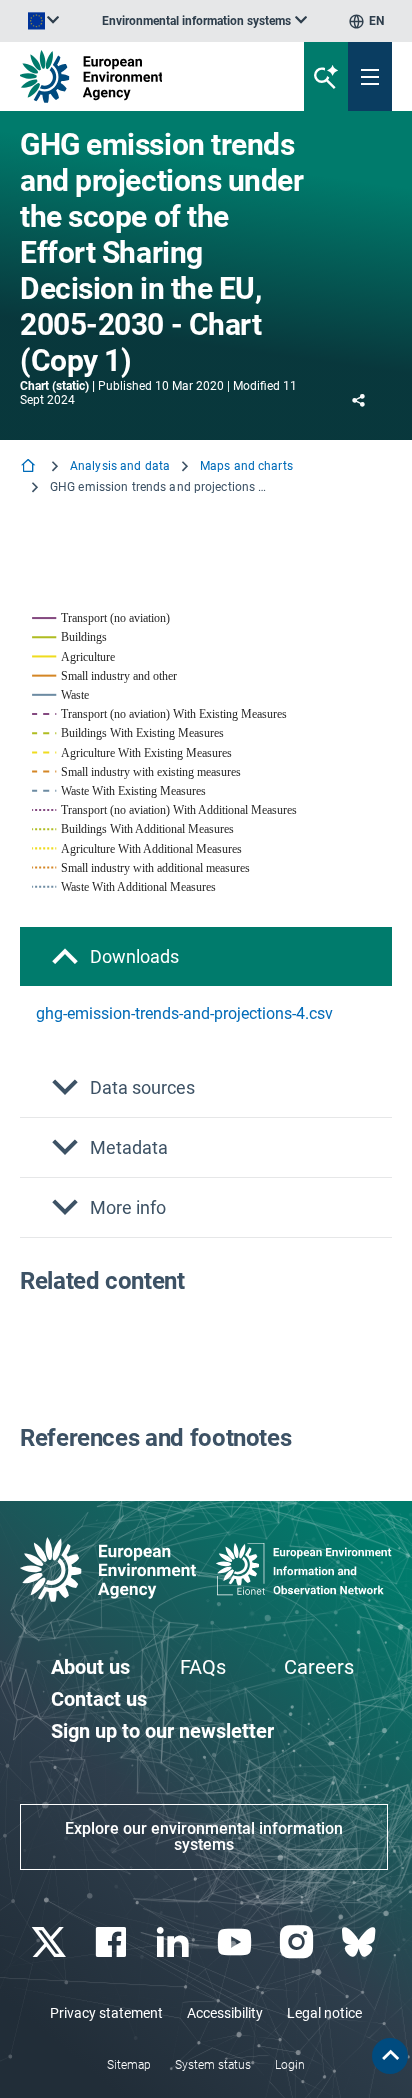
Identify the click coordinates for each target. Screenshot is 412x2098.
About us (90, 1667)
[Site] (139, 76)
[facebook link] (112, 1942)
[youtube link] (236, 1942)
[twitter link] (50, 1942)
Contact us (99, 1699)
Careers (319, 1667)
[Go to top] (390, 2056)
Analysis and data (120, 466)
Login (290, 2065)
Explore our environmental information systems (204, 1836)
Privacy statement (106, 2013)
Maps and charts (246, 466)
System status (213, 2065)
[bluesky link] (360, 1942)
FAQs (203, 1667)
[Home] (30, 467)
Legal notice (324, 2013)
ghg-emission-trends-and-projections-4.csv (184, 1013)
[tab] (206, 956)
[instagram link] (298, 1942)
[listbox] (204, 21)
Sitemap (129, 2065)
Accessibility (225, 2013)
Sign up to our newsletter (162, 1731)
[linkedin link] (174, 1942)
